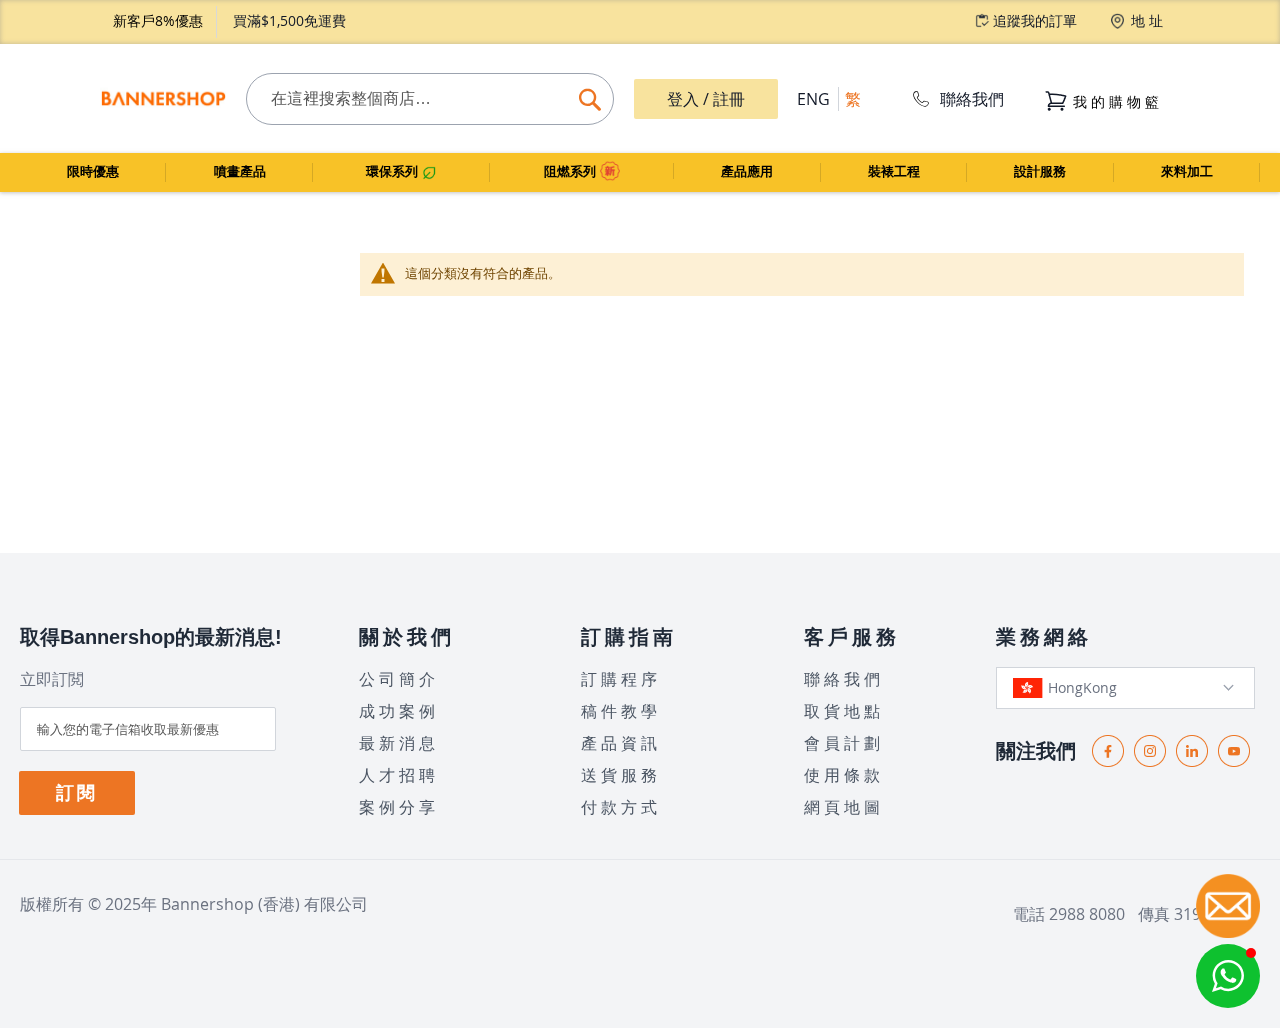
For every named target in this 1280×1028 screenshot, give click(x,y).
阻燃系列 (572, 171)
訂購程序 (621, 679)
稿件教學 (621, 711)
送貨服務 (621, 775)
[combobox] (429, 99)
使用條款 (844, 775)
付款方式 (621, 807)
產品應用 (747, 171)
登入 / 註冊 (706, 99)
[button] (1228, 976)
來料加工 (1187, 171)
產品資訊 (621, 743)
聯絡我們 (972, 99)
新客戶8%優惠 (158, 20)
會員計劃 (844, 743)
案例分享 (399, 807)
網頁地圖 (844, 807)
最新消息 (399, 743)
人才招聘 (399, 775)
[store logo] (163, 99)
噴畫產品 (240, 171)
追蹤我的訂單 (1035, 20)
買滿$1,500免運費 (289, 20)
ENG (813, 99)
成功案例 (399, 711)
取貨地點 (844, 711)
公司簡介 (399, 679)
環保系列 (394, 171)
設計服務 (1040, 171)
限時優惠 (93, 171)
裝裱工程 (894, 171)
